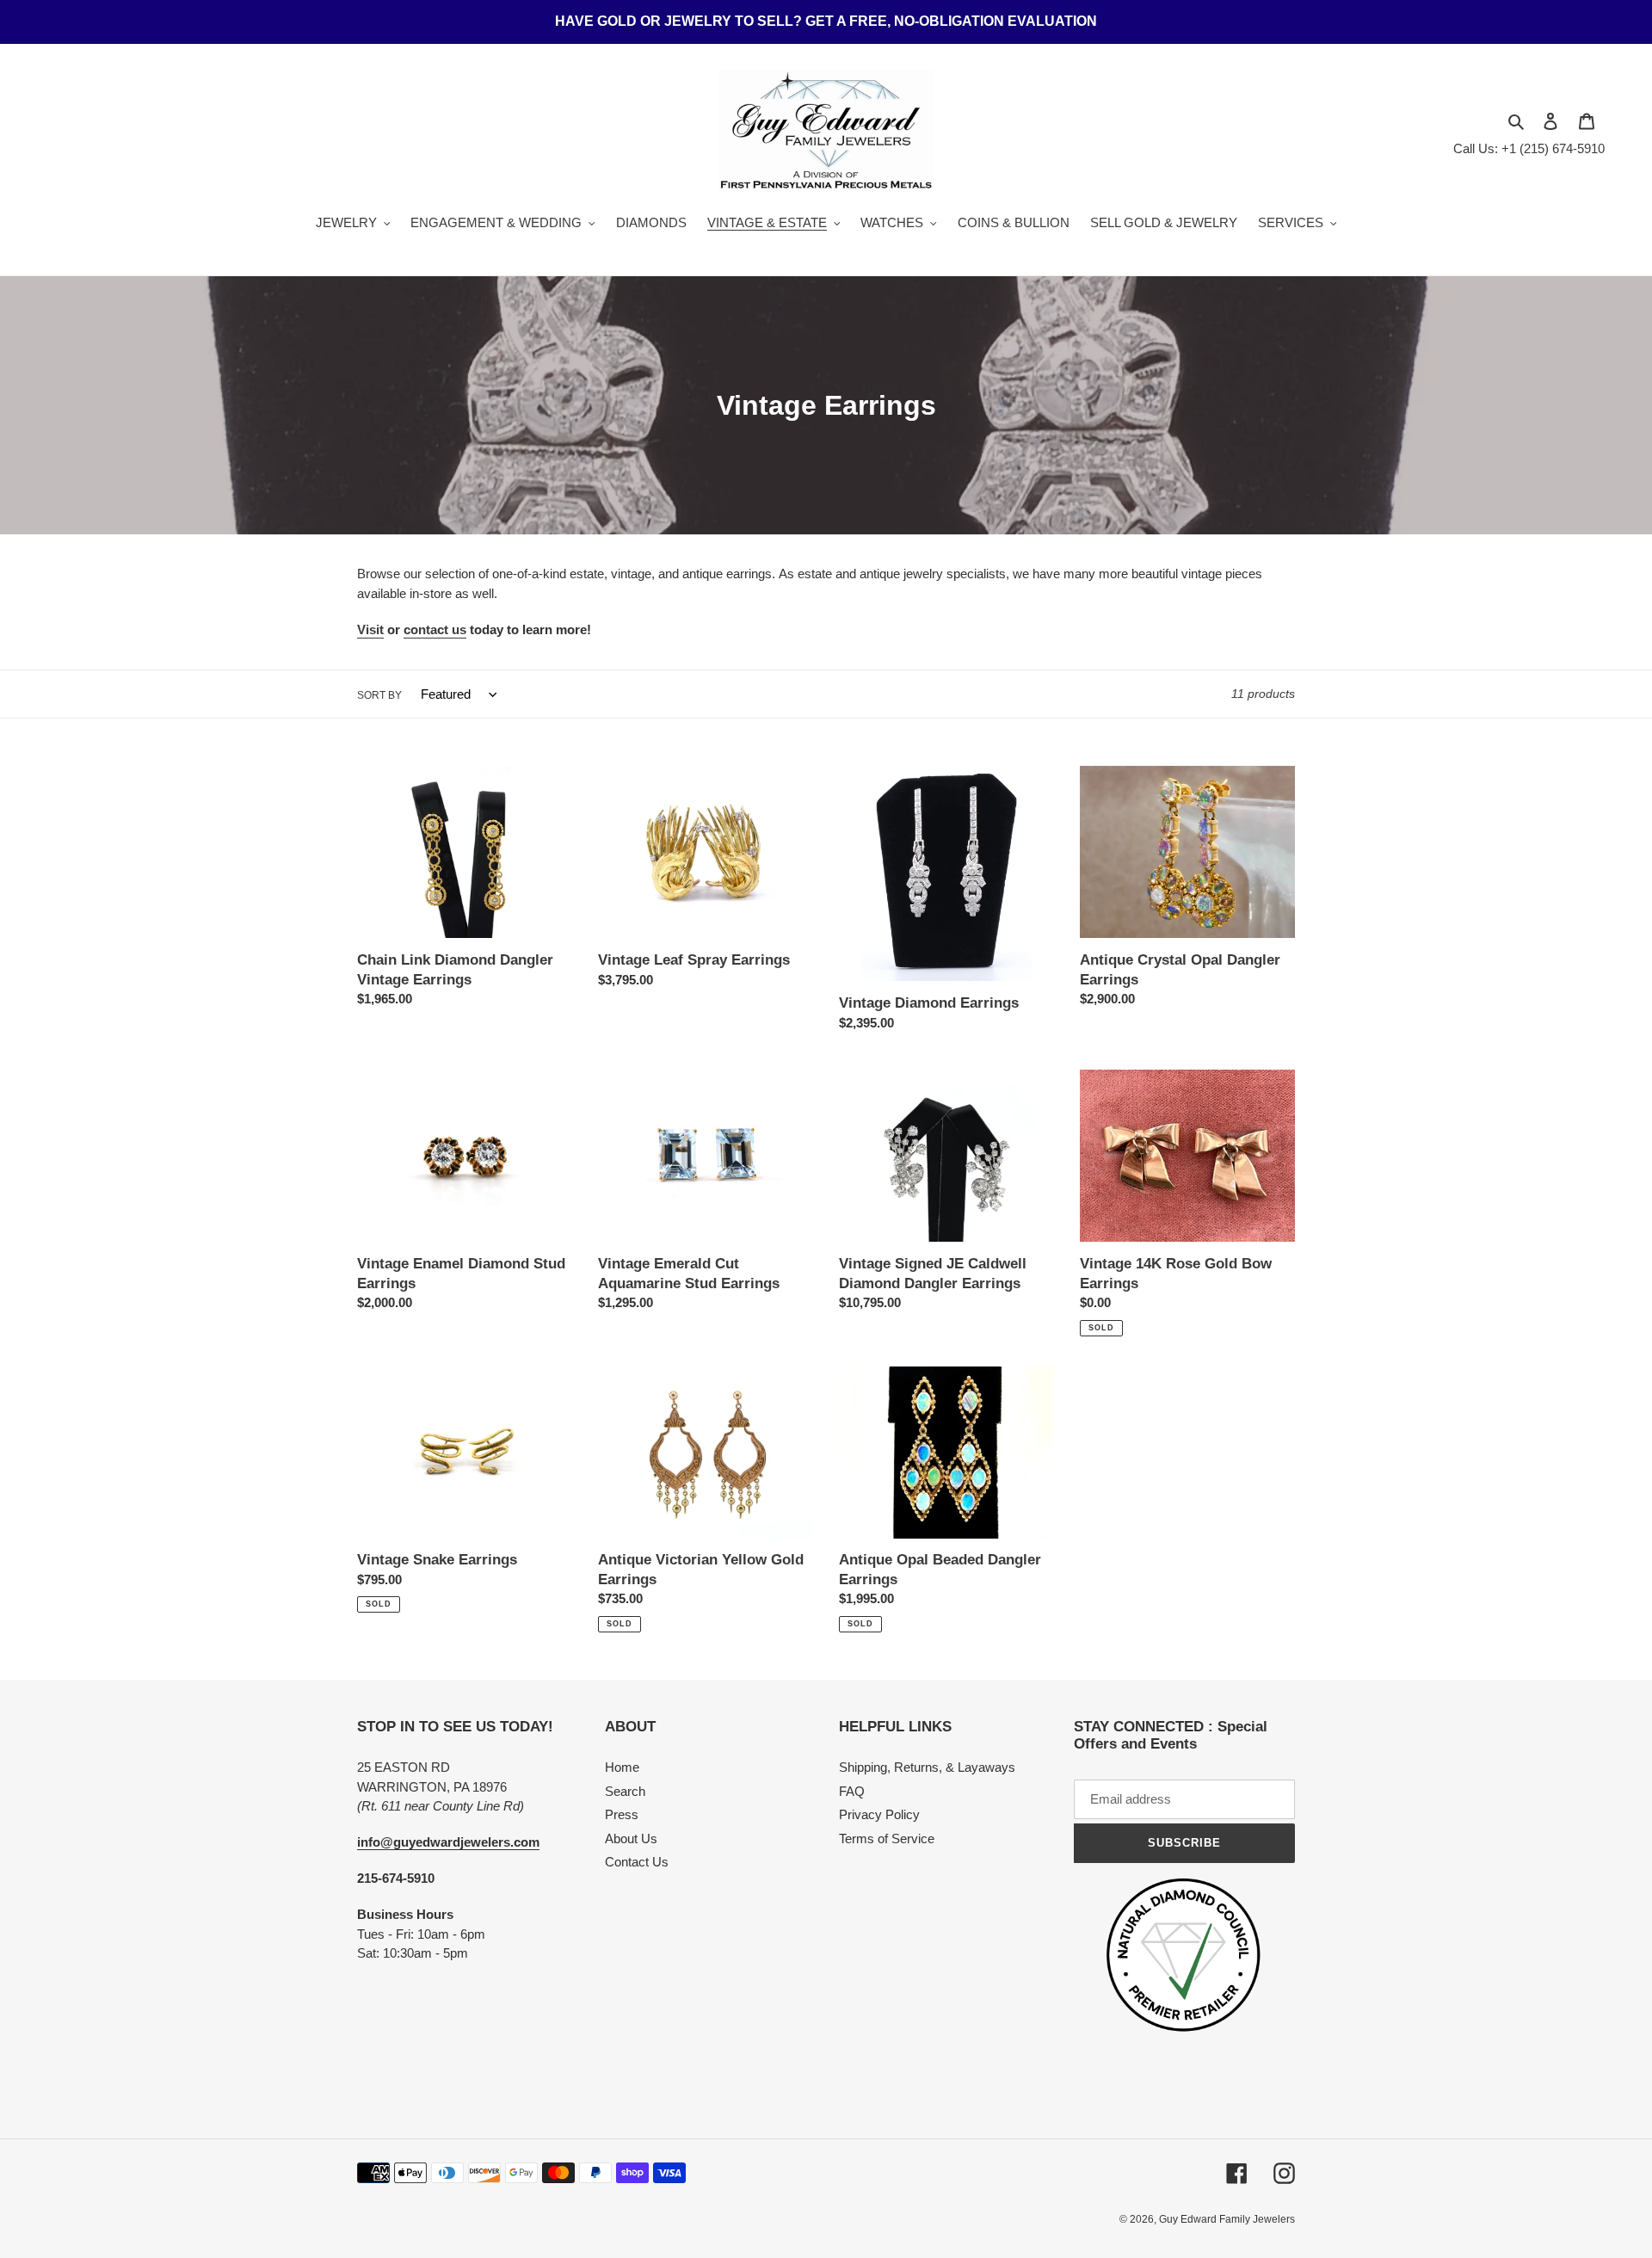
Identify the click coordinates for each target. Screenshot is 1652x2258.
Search (625, 1791)
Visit (370, 629)
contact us (435, 629)
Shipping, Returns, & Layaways (927, 1767)
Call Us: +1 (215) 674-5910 (1529, 148)
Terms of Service (887, 1838)
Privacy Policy (879, 1814)
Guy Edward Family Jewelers (1227, 2219)
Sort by (379, 695)
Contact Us (637, 1862)
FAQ (852, 1791)
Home (622, 1767)
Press (622, 1814)
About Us (631, 1838)
